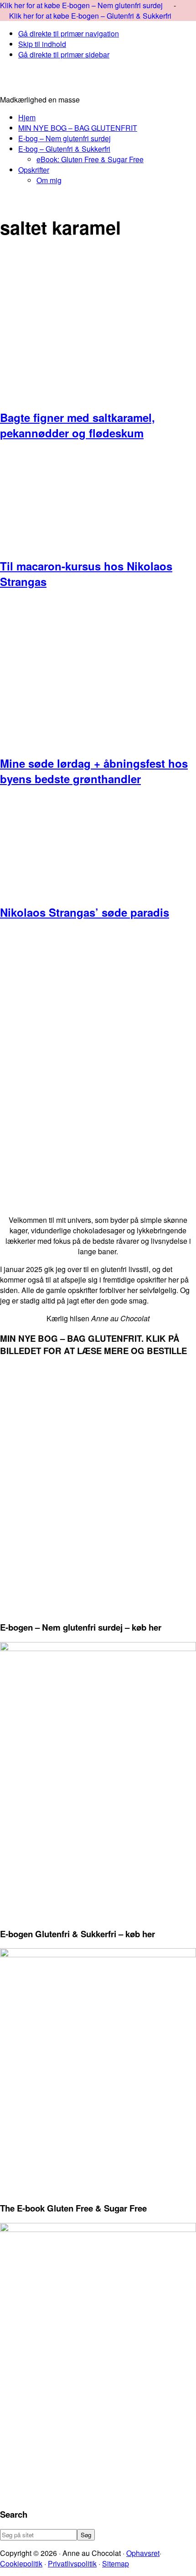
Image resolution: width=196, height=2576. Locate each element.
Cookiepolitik (21, 2563)
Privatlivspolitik (72, 2563)
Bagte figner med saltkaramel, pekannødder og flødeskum (77, 425)
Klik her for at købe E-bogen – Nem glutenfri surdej (82, 5)
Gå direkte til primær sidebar (64, 54)
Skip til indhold (42, 44)
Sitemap (116, 2563)
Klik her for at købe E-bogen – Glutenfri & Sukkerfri (90, 16)
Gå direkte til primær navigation (69, 33)
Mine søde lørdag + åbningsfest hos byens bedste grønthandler (94, 771)
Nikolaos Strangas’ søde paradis (85, 912)
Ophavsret (143, 2553)
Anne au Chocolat (98, 81)
